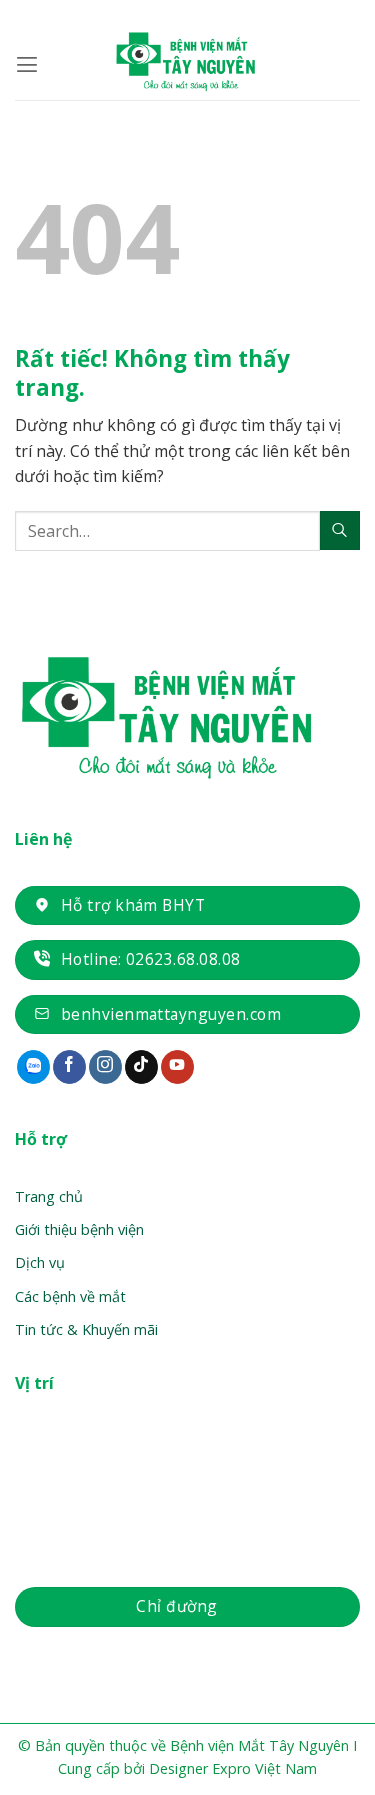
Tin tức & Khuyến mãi (86, 1329)
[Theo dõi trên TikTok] (141, 1067)
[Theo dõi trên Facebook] (69, 1067)
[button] (27, 64)
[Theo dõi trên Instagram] (105, 1067)
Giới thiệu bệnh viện (79, 1229)
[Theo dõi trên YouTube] (177, 1067)
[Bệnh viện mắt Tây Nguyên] (188, 65)
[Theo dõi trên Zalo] (33, 1067)
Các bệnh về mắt (70, 1296)
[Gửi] (340, 530)
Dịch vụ (40, 1262)
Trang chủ (49, 1196)
